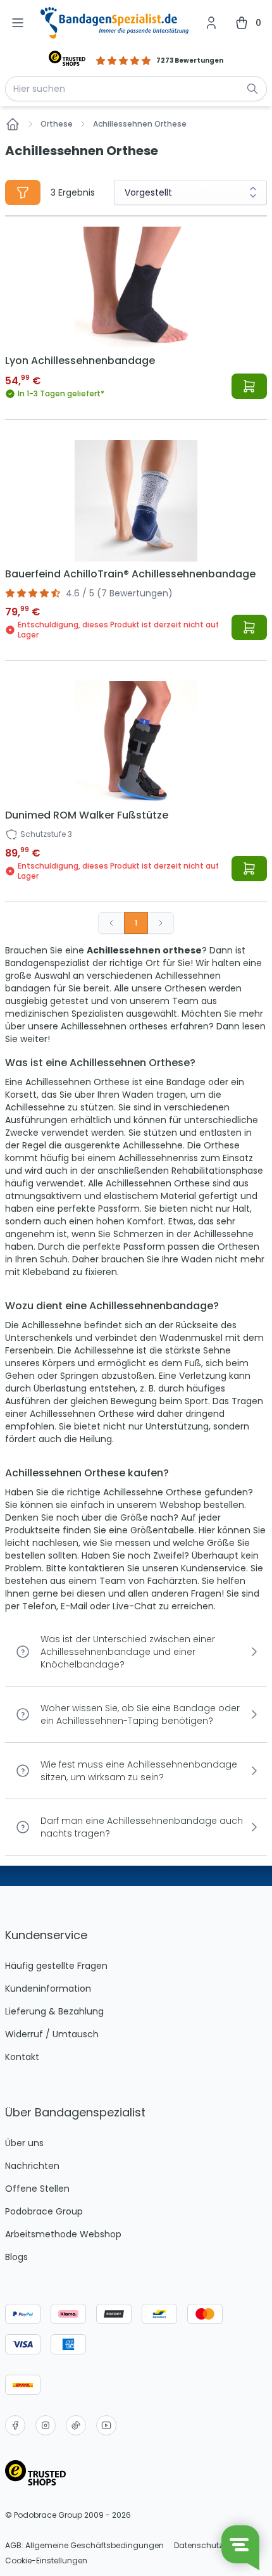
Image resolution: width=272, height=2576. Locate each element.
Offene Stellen (37, 2189)
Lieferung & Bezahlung (54, 2011)
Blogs (16, 2257)
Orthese (57, 124)
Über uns (24, 2143)
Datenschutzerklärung (217, 2546)
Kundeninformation (48, 1989)
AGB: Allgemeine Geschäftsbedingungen (84, 2546)
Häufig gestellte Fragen (56, 1966)
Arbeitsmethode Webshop (63, 2234)
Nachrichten (32, 2166)
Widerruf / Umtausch (52, 2034)
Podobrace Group (44, 2211)
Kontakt (22, 2057)
